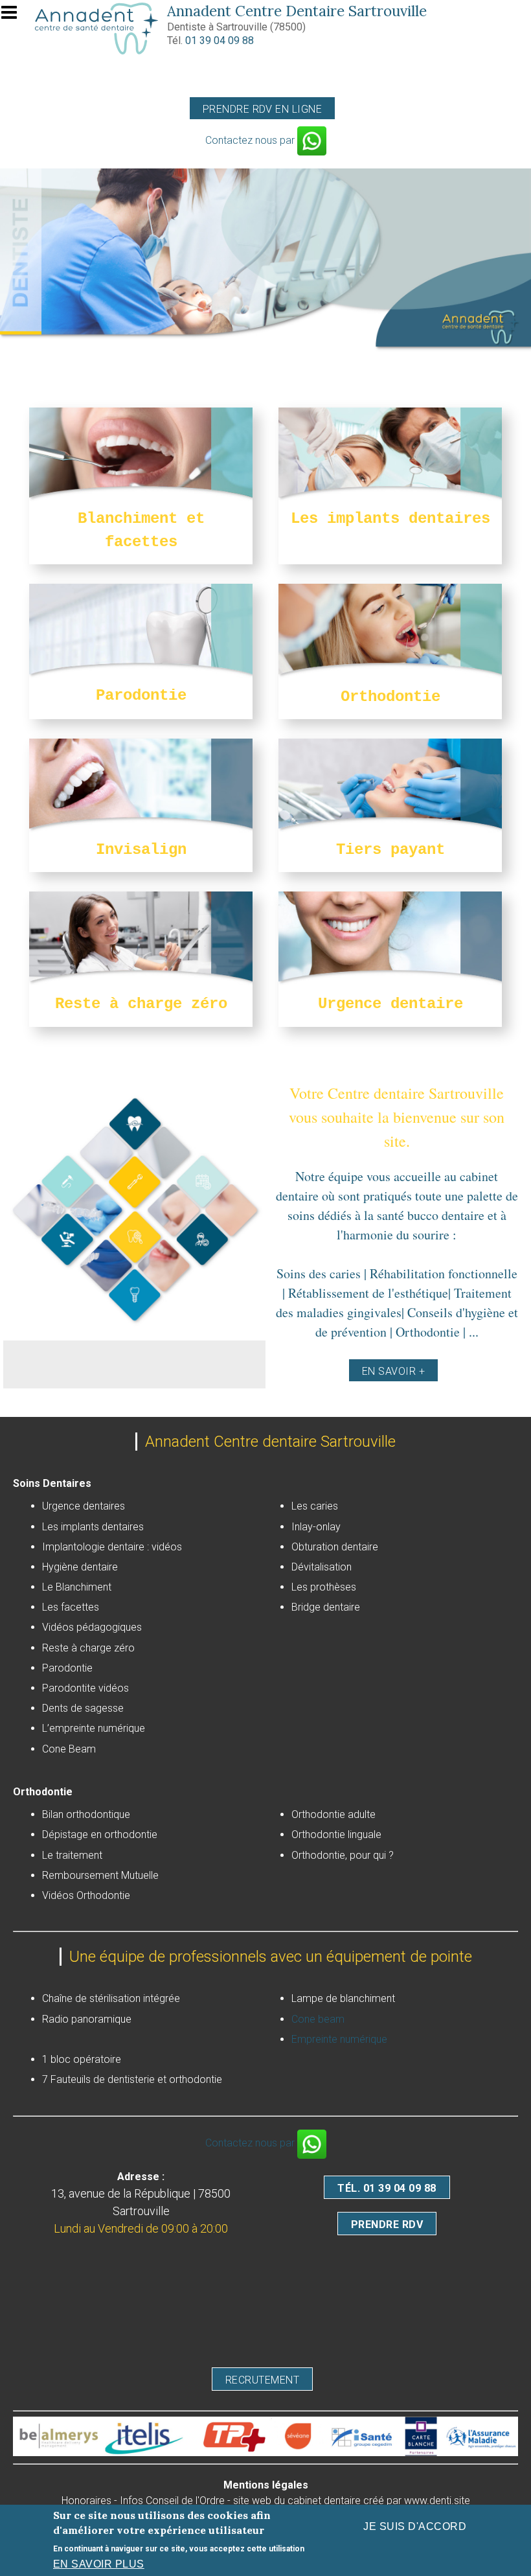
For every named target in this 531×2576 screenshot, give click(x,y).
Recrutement (262, 2380)
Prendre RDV (387, 2225)
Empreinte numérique (339, 2039)
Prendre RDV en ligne (263, 109)
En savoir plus (99, 2564)
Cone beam (318, 2019)
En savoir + (393, 1371)
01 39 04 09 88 (220, 40)
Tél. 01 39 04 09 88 (387, 2188)
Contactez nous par (251, 140)
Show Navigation (15, 16)
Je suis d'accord (415, 2526)
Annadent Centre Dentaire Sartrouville (297, 11)
